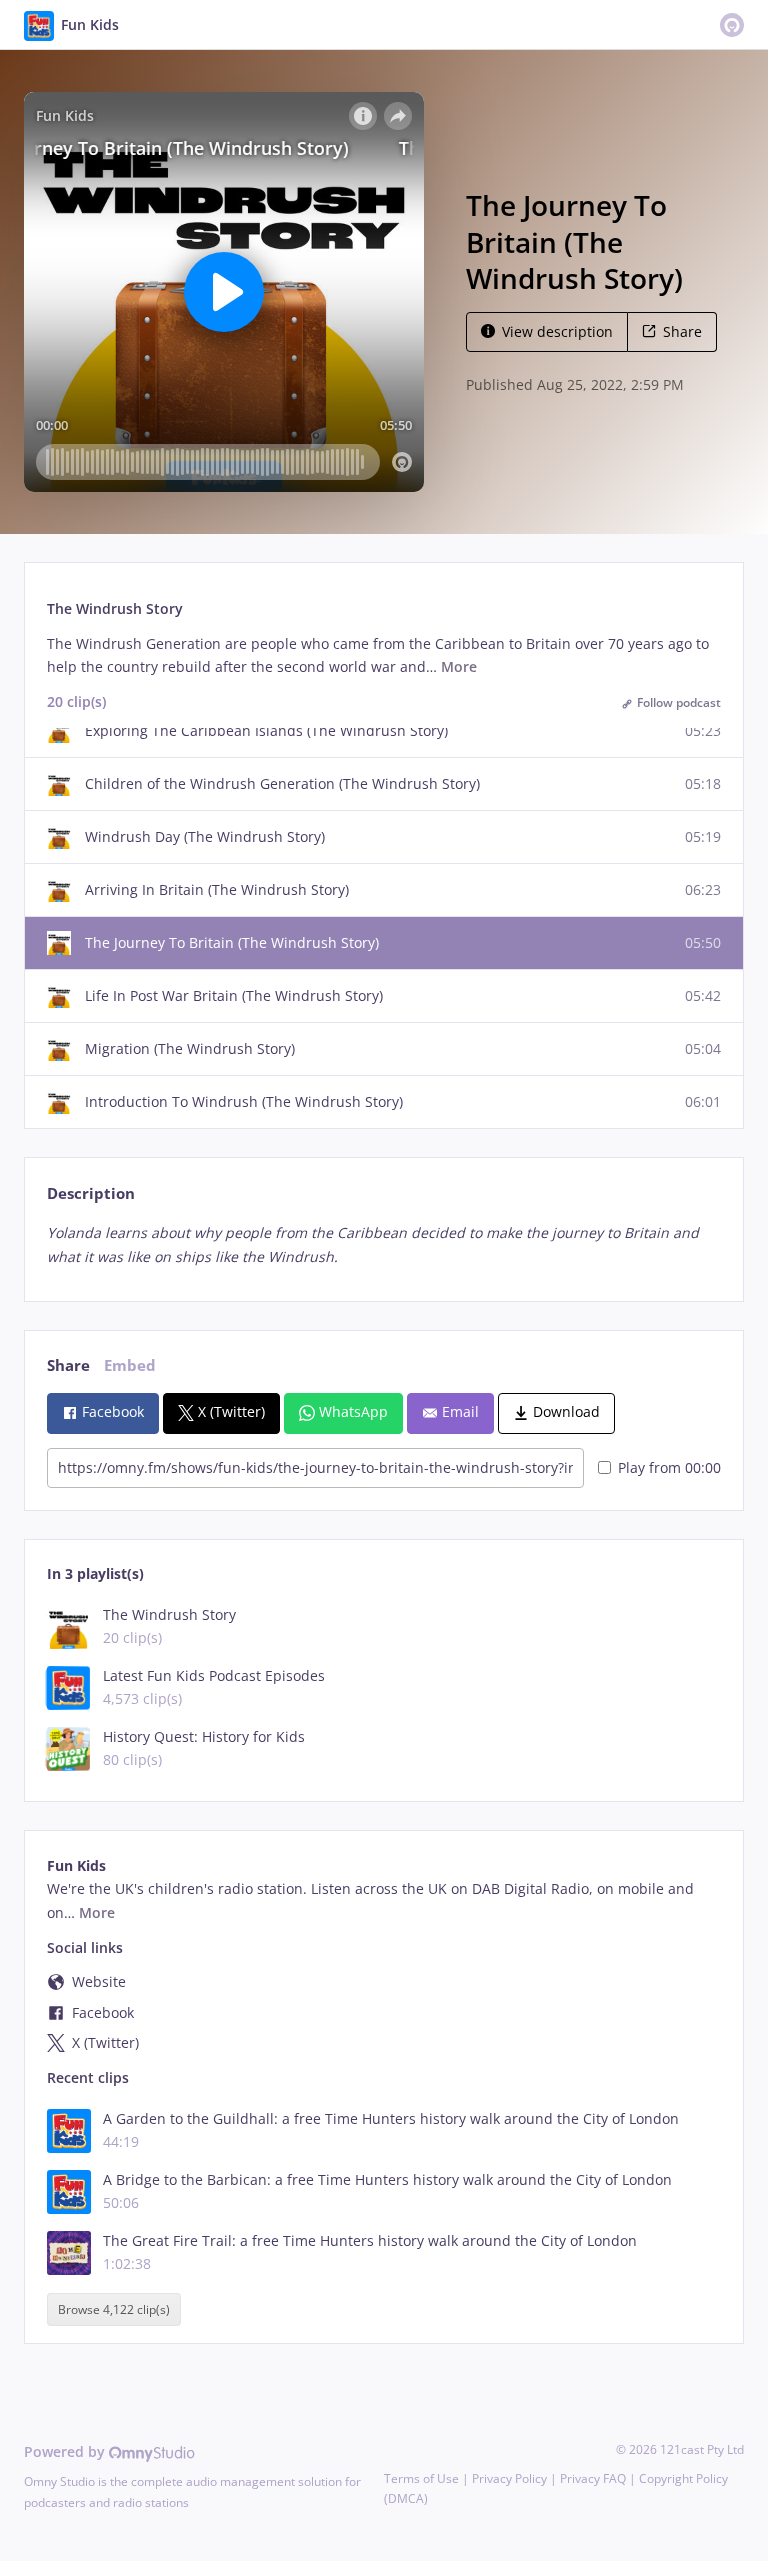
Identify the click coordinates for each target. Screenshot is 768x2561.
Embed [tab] (130, 1365)
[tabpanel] (383, 1245)
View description (557, 331)
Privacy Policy (509, 2478)
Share (682, 331)
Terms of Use (421, 2478)
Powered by (66, 2451)
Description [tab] (91, 1193)
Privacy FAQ (593, 2478)
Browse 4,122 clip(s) (114, 2309)
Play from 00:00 (669, 1467)
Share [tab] (68, 1365)
